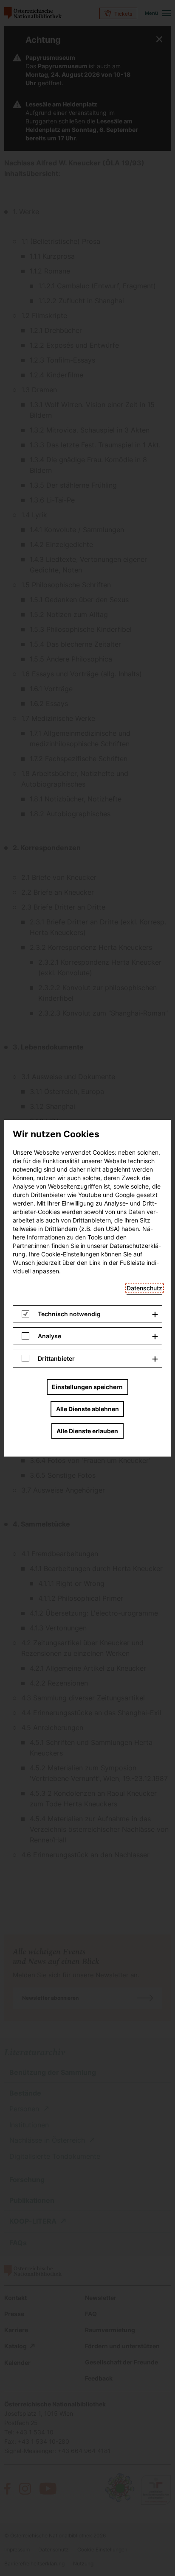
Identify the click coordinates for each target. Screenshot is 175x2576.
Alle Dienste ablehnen (87, 1409)
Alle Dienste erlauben (87, 1431)
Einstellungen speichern (87, 1387)
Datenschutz (144, 1288)
